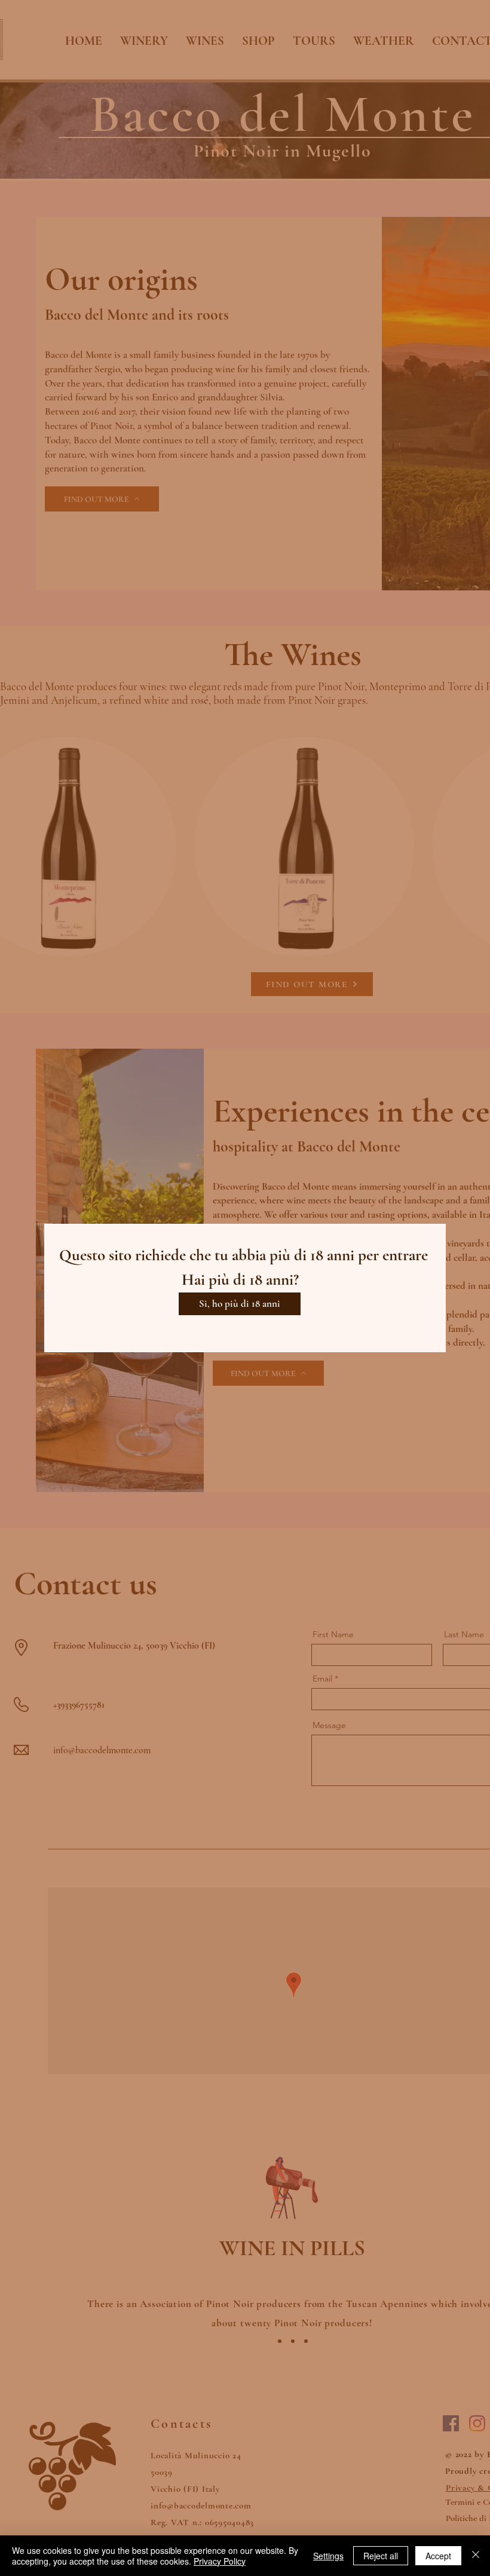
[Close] (476, 2556)
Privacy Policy (220, 2561)
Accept (438, 2556)
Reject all (381, 2556)
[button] (240, 1304)
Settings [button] (328, 2556)
